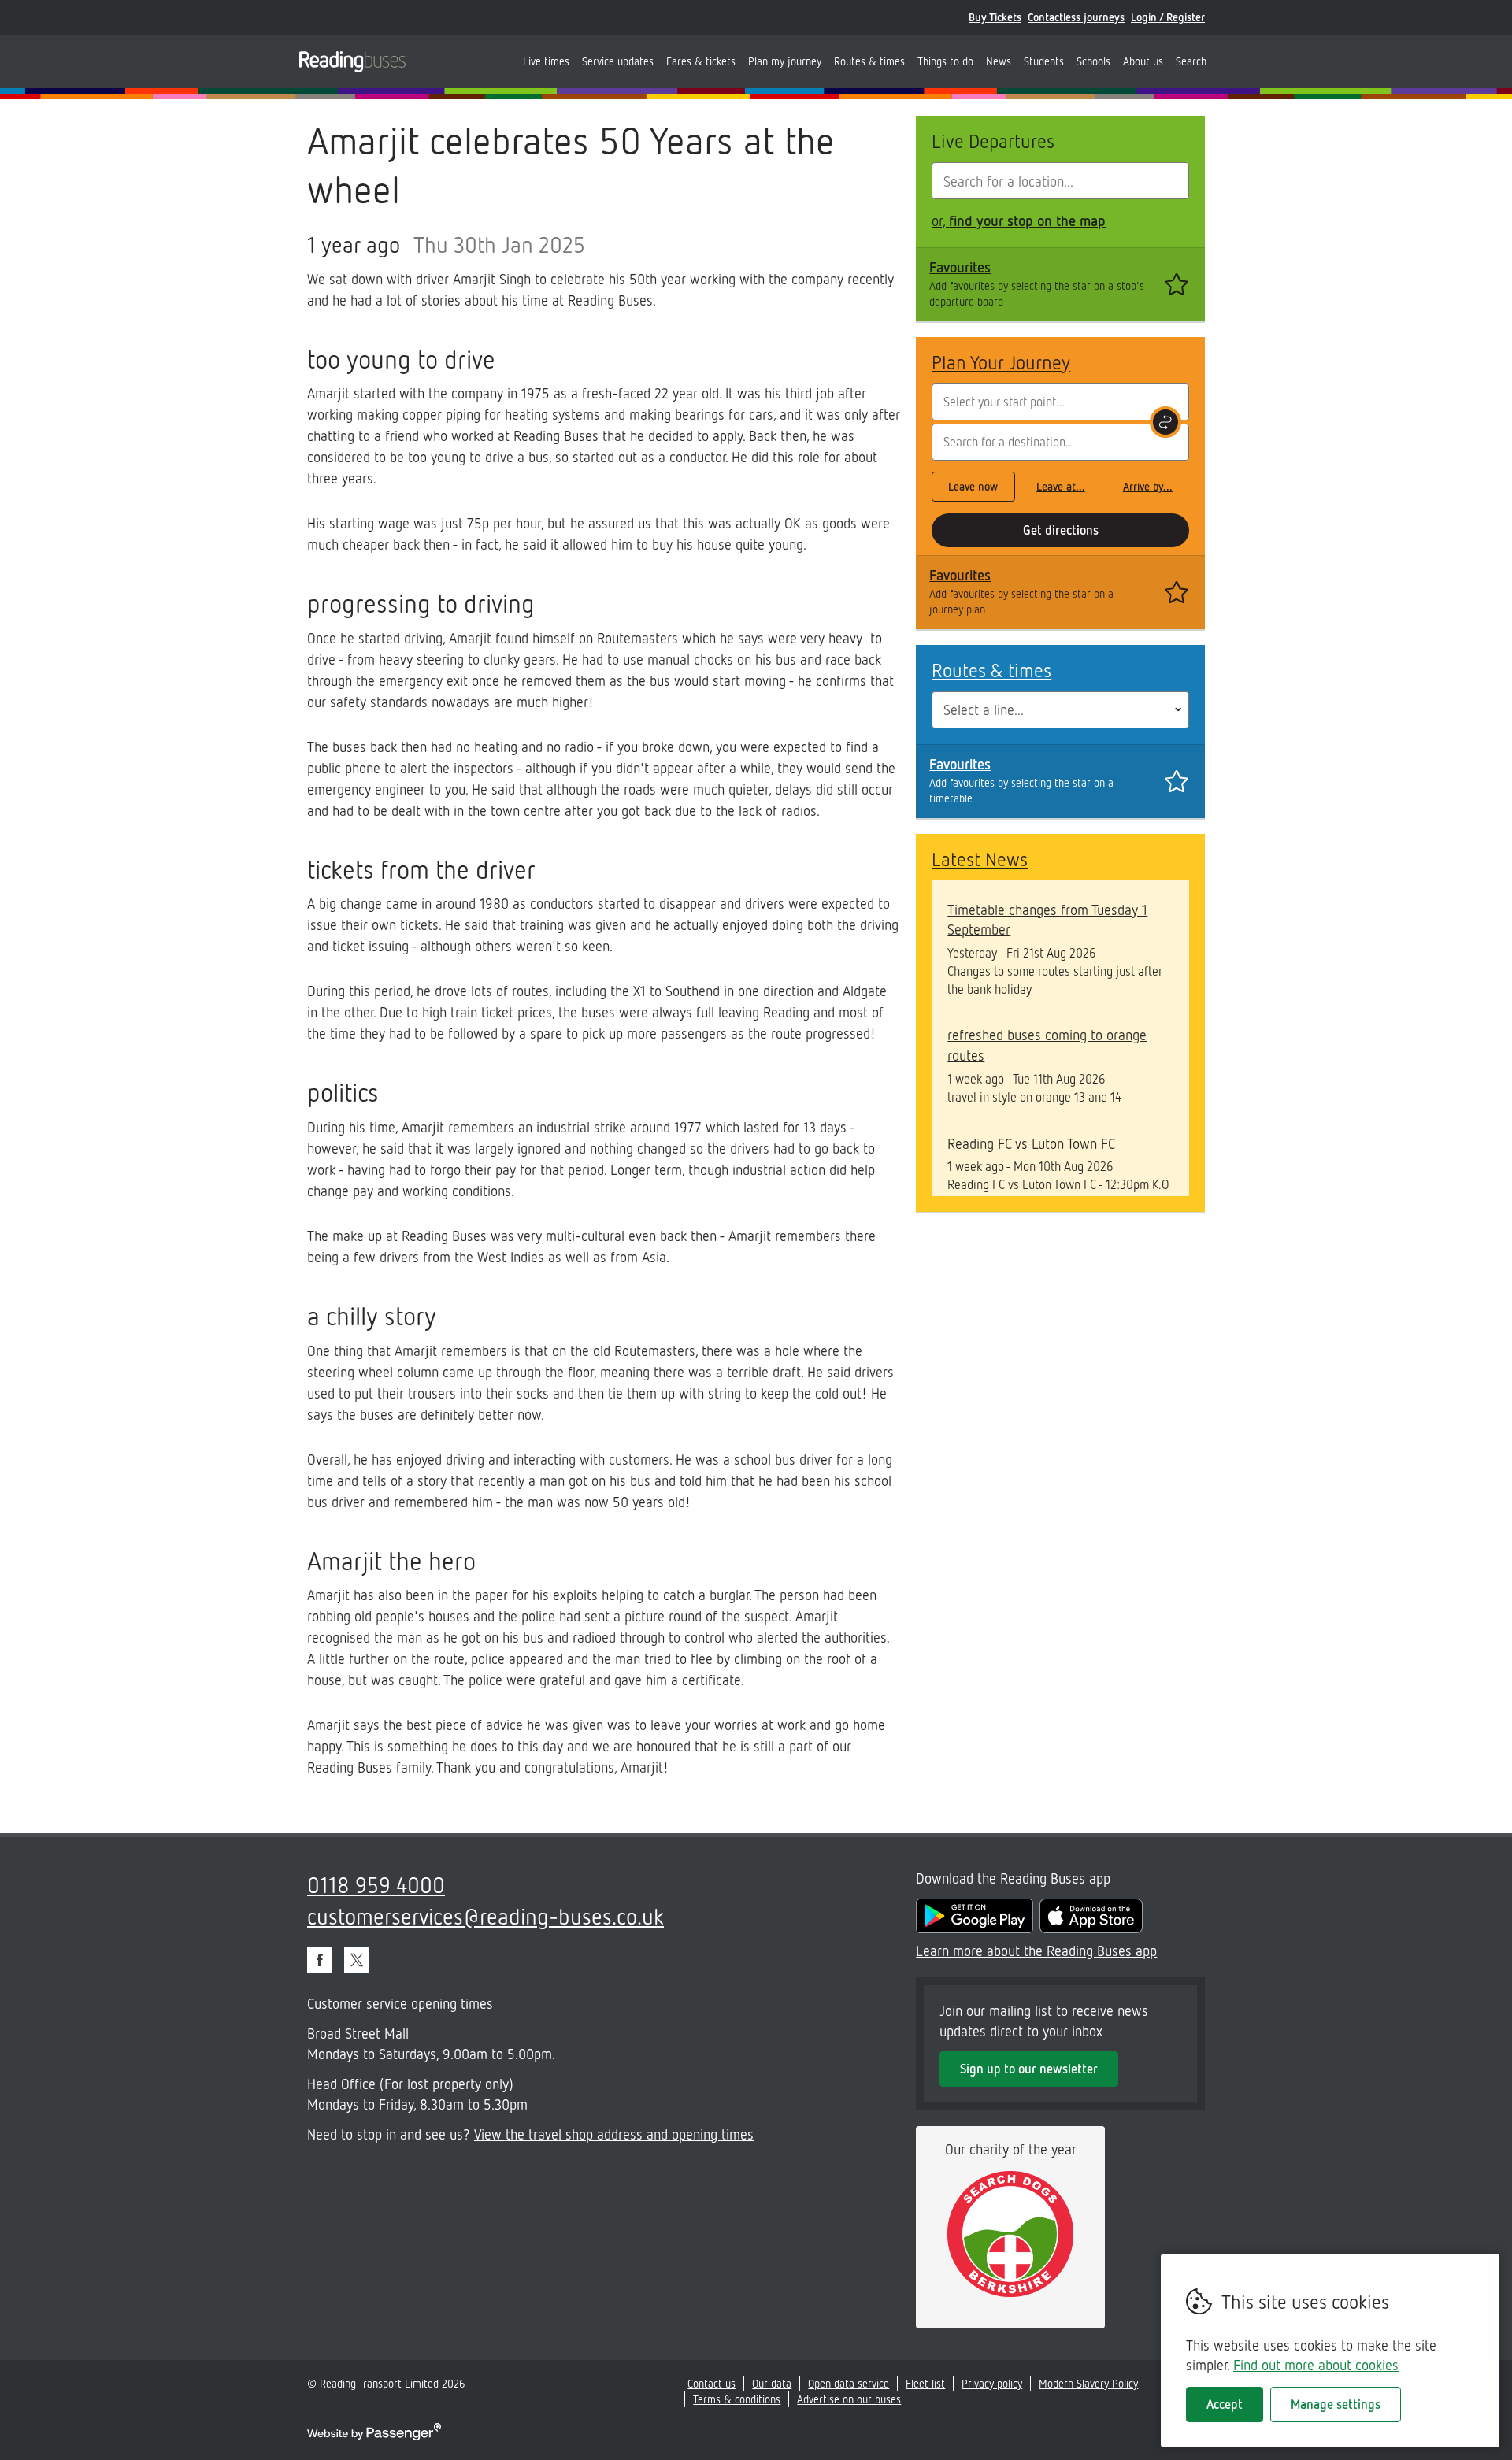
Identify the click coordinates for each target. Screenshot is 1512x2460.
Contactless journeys (1076, 17)
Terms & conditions (737, 2399)
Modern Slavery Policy (1088, 2383)
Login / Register (1168, 17)
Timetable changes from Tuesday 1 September (1047, 920)
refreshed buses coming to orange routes (1047, 1045)
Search (1191, 61)
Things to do (945, 61)
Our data (772, 2383)
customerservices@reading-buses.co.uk (485, 1916)
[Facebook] (320, 1960)
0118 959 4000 (376, 1884)
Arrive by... (1148, 486)
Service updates (618, 61)
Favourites (960, 267)
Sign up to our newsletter (1029, 2069)
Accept (1225, 2404)
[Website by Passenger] (374, 2436)
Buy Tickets (995, 17)
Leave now (973, 486)
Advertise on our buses (849, 2399)
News (999, 61)
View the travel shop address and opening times (614, 2134)
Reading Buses (352, 61)
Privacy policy (992, 2383)
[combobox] (1060, 181)
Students (1044, 61)
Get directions (1061, 530)
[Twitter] (357, 1960)
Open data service (849, 2383)
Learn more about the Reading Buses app (1036, 1951)
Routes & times (869, 61)
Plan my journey (785, 61)
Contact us (712, 2383)
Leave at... (1061, 486)
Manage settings (1336, 2404)
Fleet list (925, 2383)
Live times (546, 61)
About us (1143, 61)
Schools (1093, 61)
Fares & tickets (701, 61)
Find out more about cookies (1316, 2365)
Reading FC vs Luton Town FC (1031, 1143)
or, (1019, 220)
